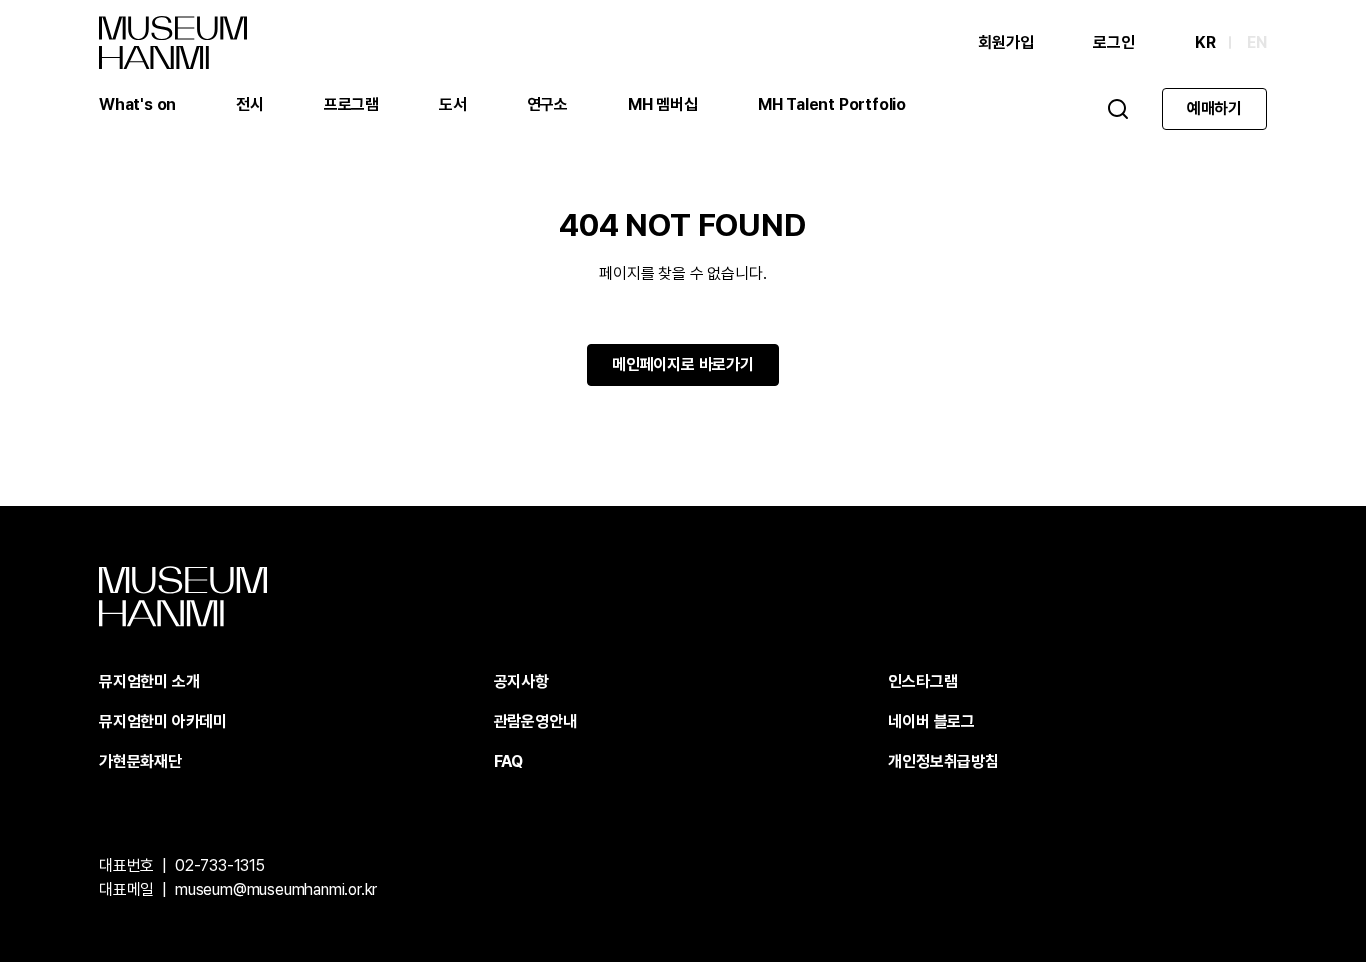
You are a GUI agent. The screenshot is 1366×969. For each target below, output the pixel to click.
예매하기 (1214, 108)
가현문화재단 (140, 761)
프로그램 (351, 104)
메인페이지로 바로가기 (683, 364)
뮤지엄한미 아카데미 (163, 721)
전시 (250, 104)
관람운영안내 (535, 721)
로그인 (1113, 42)
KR (1205, 42)
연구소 (547, 104)
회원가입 (1005, 42)
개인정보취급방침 (943, 761)
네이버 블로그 (931, 721)
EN (1257, 42)
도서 (453, 104)
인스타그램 (922, 681)
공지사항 (521, 681)
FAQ (508, 761)
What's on (137, 104)
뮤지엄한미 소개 (149, 681)
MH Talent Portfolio (832, 104)
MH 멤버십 (663, 104)
